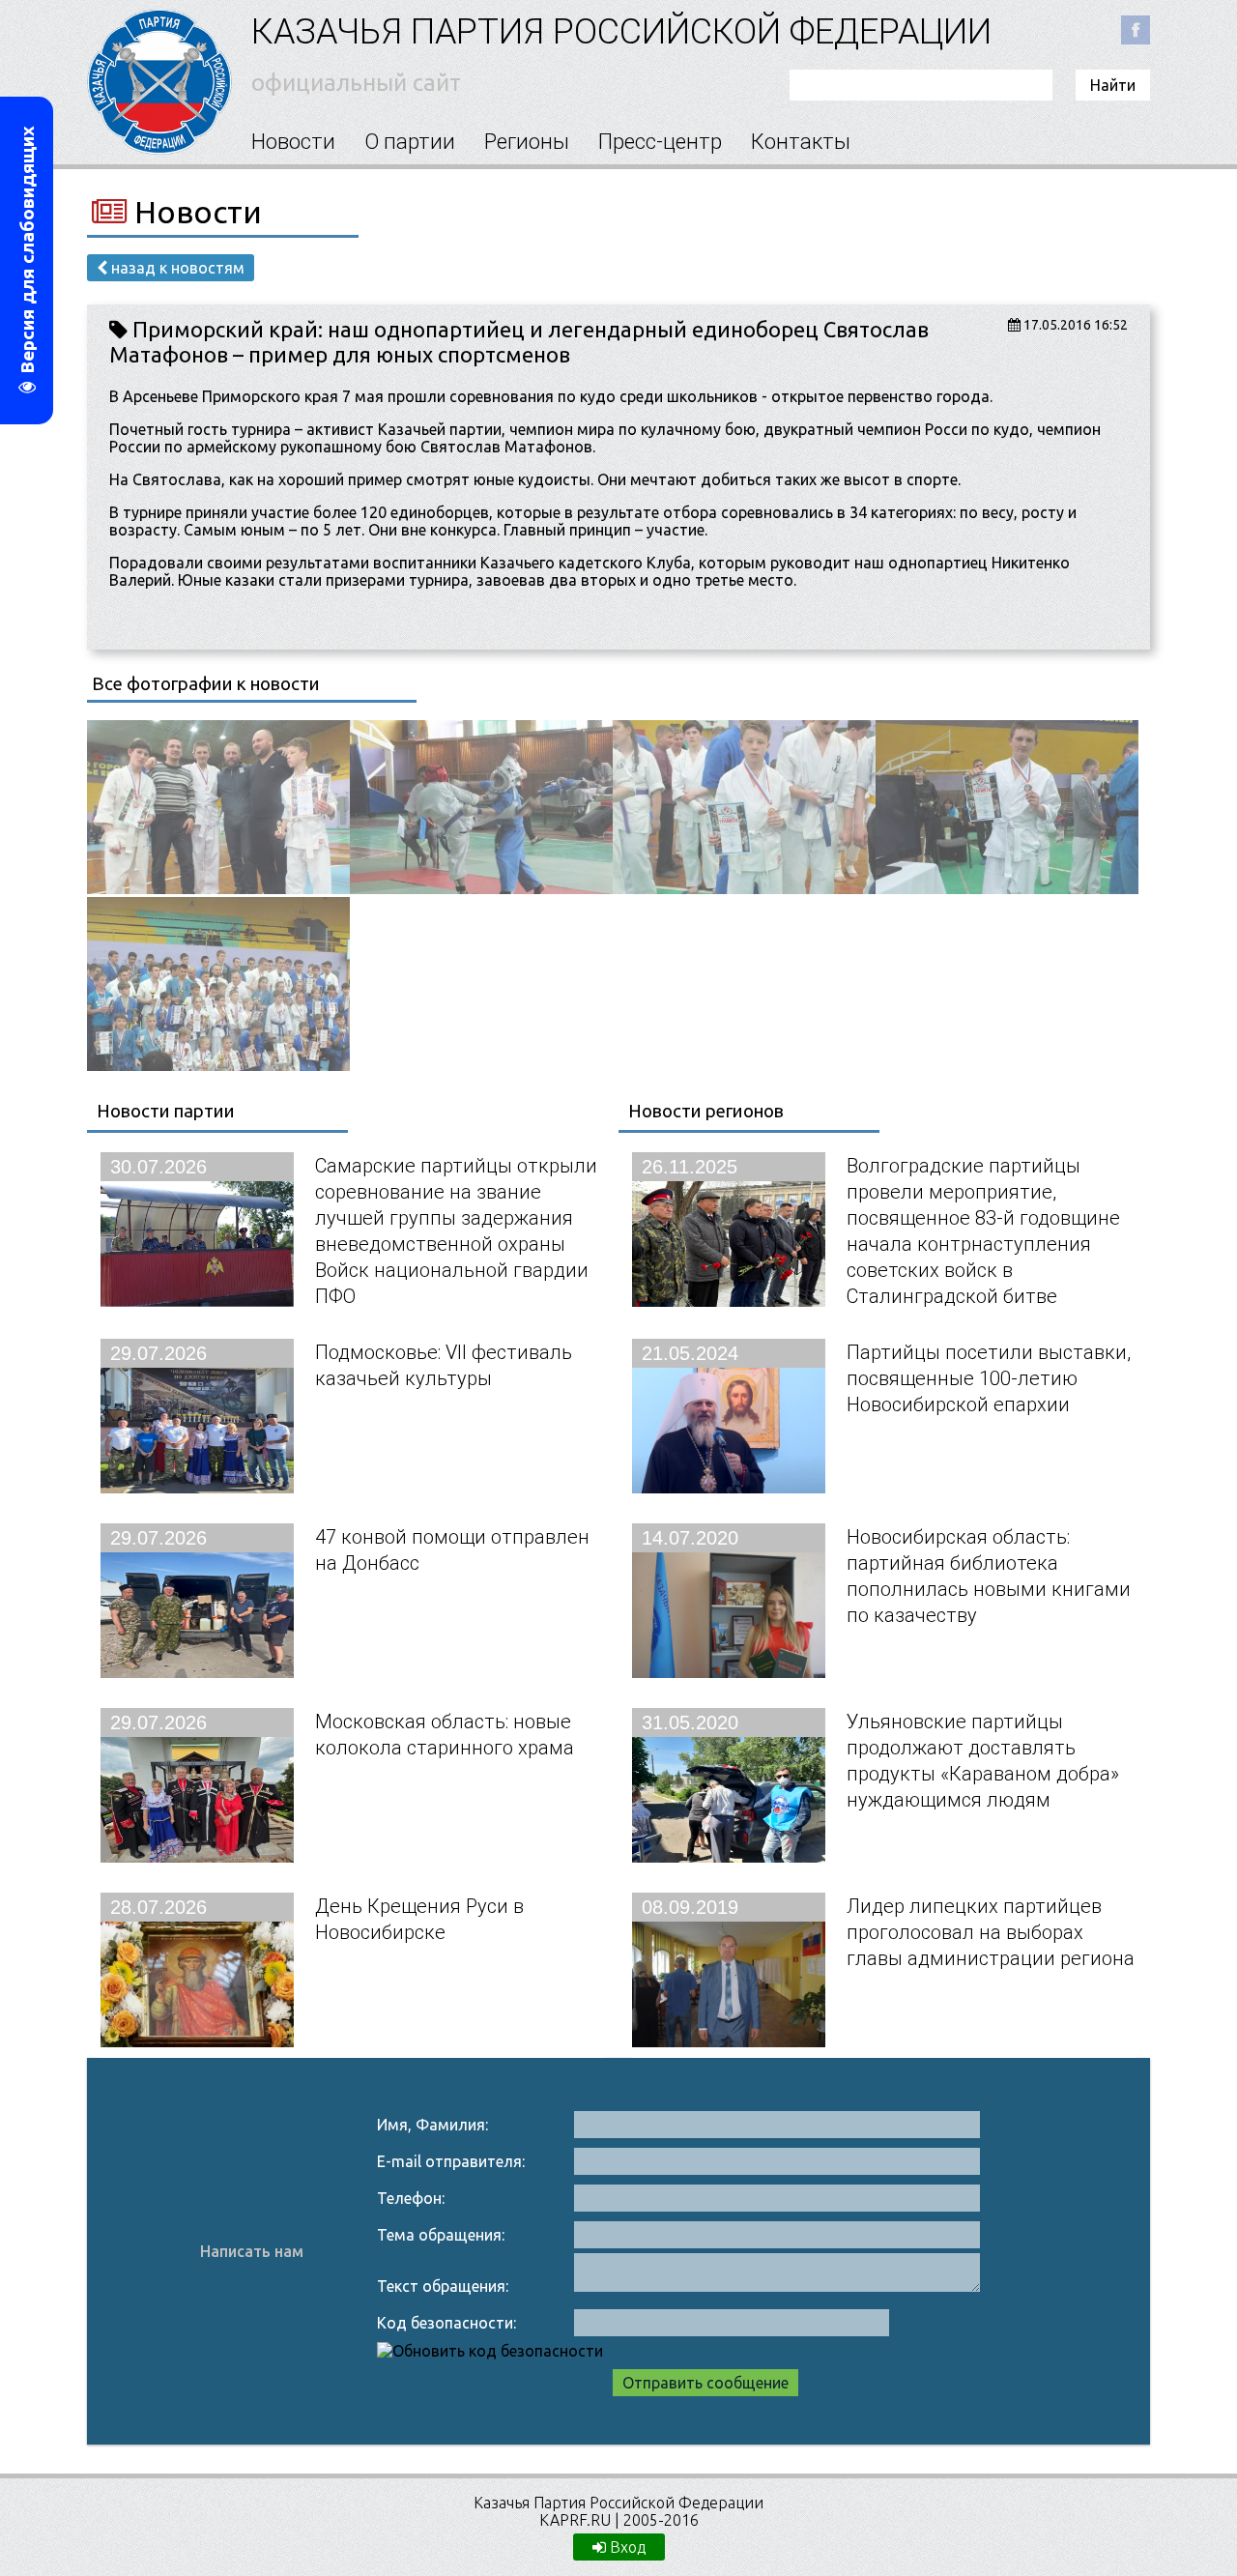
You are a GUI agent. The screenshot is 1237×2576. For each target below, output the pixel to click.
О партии (410, 142)
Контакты (801, 142)
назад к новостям (176, 268)
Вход (626, 2547)
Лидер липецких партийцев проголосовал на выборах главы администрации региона (991, 1932)
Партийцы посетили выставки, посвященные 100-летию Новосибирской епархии (989, 1378)
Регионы (527, 142)
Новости (293, 142)
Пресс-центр (660, 142)
